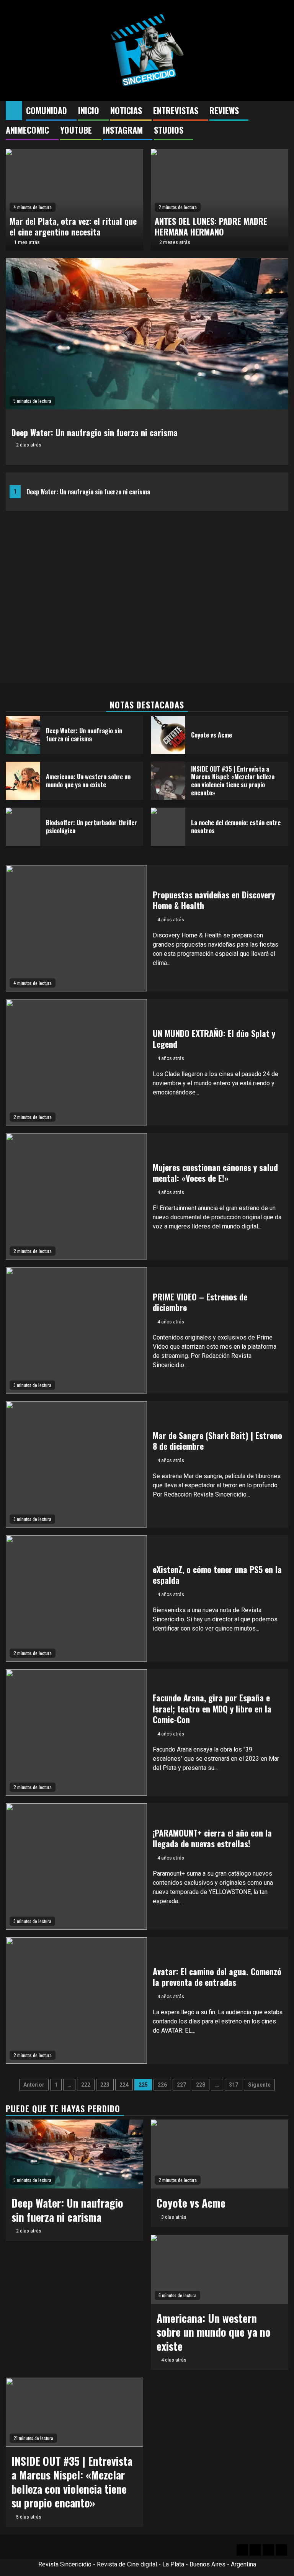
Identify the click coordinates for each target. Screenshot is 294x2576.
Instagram (123, 130)
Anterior (34, 2085)
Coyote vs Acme (212, 735)
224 (124, 2085)
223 (105, 2085)
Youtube (76, 130)
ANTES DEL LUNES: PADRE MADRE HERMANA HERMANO (211, 227)
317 (234, 2085)
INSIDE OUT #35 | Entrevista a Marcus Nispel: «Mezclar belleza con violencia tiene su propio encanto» (233, 781)
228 (201, 2085)
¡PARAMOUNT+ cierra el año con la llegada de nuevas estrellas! (212, 1838)
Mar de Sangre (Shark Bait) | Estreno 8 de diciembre (217, 1441)
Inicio (89, 110)
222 (86, 2085)
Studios (169, 130)
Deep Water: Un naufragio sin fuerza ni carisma (88, 492)
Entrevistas (176, 110)
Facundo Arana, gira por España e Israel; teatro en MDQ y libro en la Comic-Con (212, 1708)
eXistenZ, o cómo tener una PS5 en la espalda (217, 1575)
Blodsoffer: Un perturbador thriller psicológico (91, 827)
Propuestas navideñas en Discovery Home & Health (214, 900)
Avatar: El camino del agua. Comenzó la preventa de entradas (217, 1977)
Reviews (224, 110)
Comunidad (47, 110)
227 (181, 2085)
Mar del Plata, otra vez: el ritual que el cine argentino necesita (73, 227)
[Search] (283, 111)
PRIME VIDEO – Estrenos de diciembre (200, 1302)
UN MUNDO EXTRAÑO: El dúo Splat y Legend (214, 1039)
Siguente (259, 2085)
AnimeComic (27, 130)
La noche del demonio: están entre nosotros (236, 827)
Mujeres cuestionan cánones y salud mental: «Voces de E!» (215, 1173)
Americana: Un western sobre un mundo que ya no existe (88, 781)
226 (162, 2085)
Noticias (126, 110)
